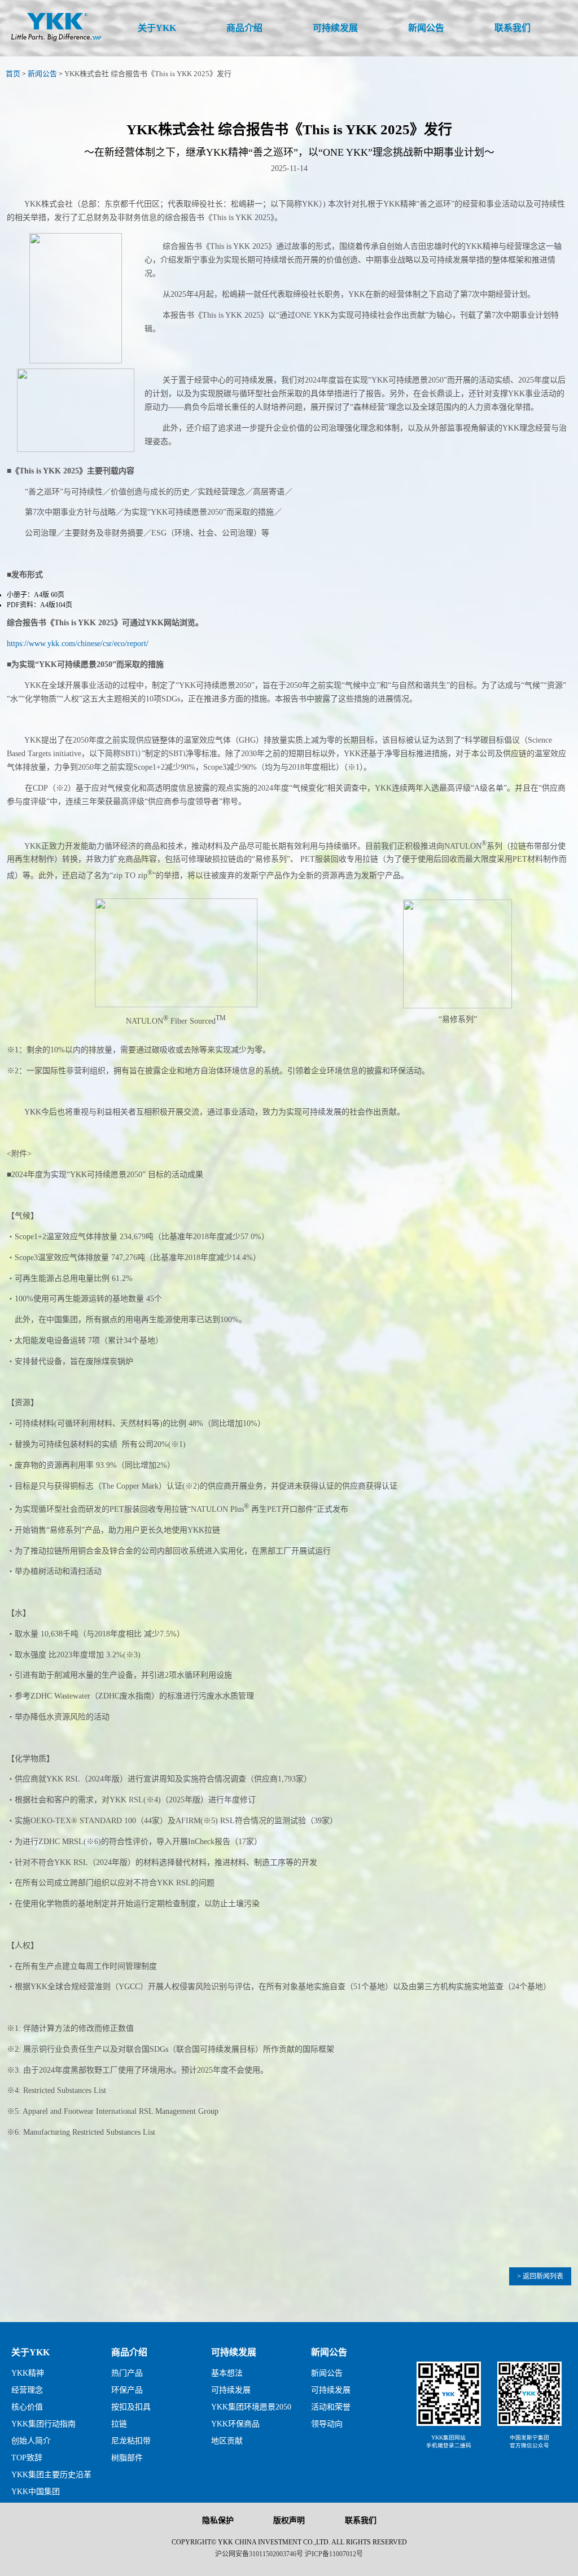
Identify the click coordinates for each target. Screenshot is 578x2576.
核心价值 (27, 2407)
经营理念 (27, 2390)
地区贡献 (227, 2441)
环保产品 (127, 2390)
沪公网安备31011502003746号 (259, 2554)
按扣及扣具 (131, 2407)
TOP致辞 (27, 2458)
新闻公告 (42, 74)
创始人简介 (31, 2441)
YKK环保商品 (235, 2424)
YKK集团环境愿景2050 (251, 2407)
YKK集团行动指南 (43, 2424)
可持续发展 (234, 2352)
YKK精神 (28, 2373)
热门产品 (127, 2373)
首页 (13, 74)
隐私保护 (218, 2520)
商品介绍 (129, 2352)
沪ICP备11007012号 (334, 2554)
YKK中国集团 (36, 2492)
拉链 (119, 2424)
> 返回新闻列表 (540, 2276)
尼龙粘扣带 (131, 2441)
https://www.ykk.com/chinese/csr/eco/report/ (78, 644)
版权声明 (289, 2520)
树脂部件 (127, 2458)
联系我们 (361, 2520)
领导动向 (327, 2424)
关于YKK (30, 2352)
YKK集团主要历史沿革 (51, 2475)
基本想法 (227, 2373)
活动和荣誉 (331, 2407)
